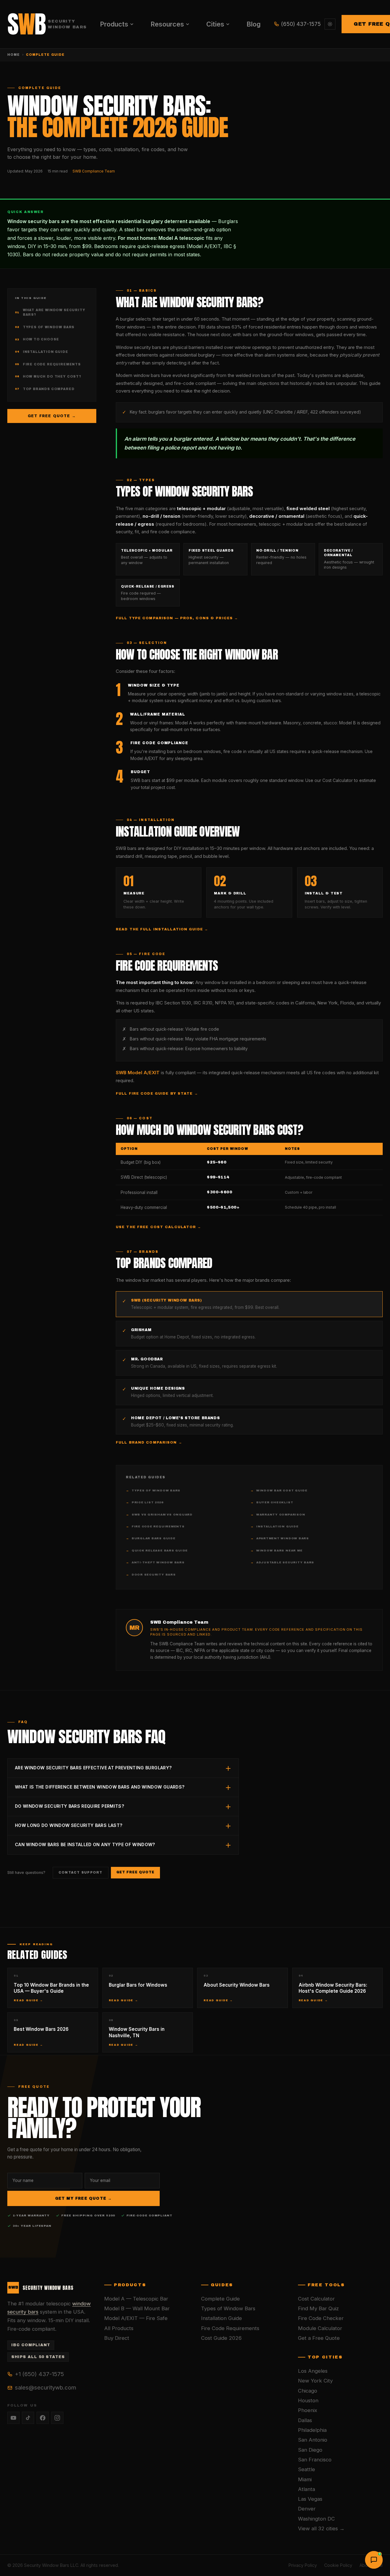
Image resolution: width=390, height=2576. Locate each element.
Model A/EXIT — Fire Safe (136, 2318)
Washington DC (316, 2519)
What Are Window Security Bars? (50, 313)
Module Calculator (320, 2328)
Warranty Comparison (278, 1515)
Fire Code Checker (321, 2318)
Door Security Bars (151, 1575)
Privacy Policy (303, 2565)
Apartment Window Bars (280, 1538)
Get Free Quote (136, 1872)
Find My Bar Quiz (318, 2308)
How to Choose (37, 339)
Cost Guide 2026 (221, 2338)
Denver (307, 2509)
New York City (315, 2381)
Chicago (308, 2391)
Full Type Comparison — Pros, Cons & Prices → (177, 618)
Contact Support (81, 1872)
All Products (119, 2328)
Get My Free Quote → (84, 2198)
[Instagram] (57, 2418)
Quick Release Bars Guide (157, 1551)
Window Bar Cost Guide (279, 1491)
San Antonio (313, 2440)
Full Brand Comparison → (149, 1442)
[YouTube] (13, 2418)
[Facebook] (43, 2418)
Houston (308, 2400)
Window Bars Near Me (276, 1551)
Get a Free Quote (319, 2338)
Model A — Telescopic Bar (136, 2299)
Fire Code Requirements (48, 364)
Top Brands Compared (45, 389)
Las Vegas (310, 2499)
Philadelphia (312, 2430)
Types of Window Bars (45, 327)
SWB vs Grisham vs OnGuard (159, 1515)
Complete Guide (220, 2299)
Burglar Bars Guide (151, 1538)
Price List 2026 (144, 1502)
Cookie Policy (338, 2565)
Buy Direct (117, 2338)
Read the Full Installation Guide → (162, 929)
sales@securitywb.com (46, 2387)
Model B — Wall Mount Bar (137, 2308)
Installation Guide (42, 352)
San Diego (310, 2450)
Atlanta (307, 2489)
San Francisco (315, 2460)
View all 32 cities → (321, 2528)
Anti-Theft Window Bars (155, 1562)
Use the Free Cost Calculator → (159, 1227)
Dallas (305, 2420)
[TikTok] (28, 2418)
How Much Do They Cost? (48, 377)
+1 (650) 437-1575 (39, 2374)
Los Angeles (313, 2371)
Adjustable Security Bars (282, 1562)
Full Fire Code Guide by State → (157, 1093)
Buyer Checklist (272, 1502)
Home (14, 55)
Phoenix (308, 2410)
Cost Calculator (316, 2299)
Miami (305, 2479)
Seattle (307, 2469)
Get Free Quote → (52, 416)
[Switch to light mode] (330, 24)
